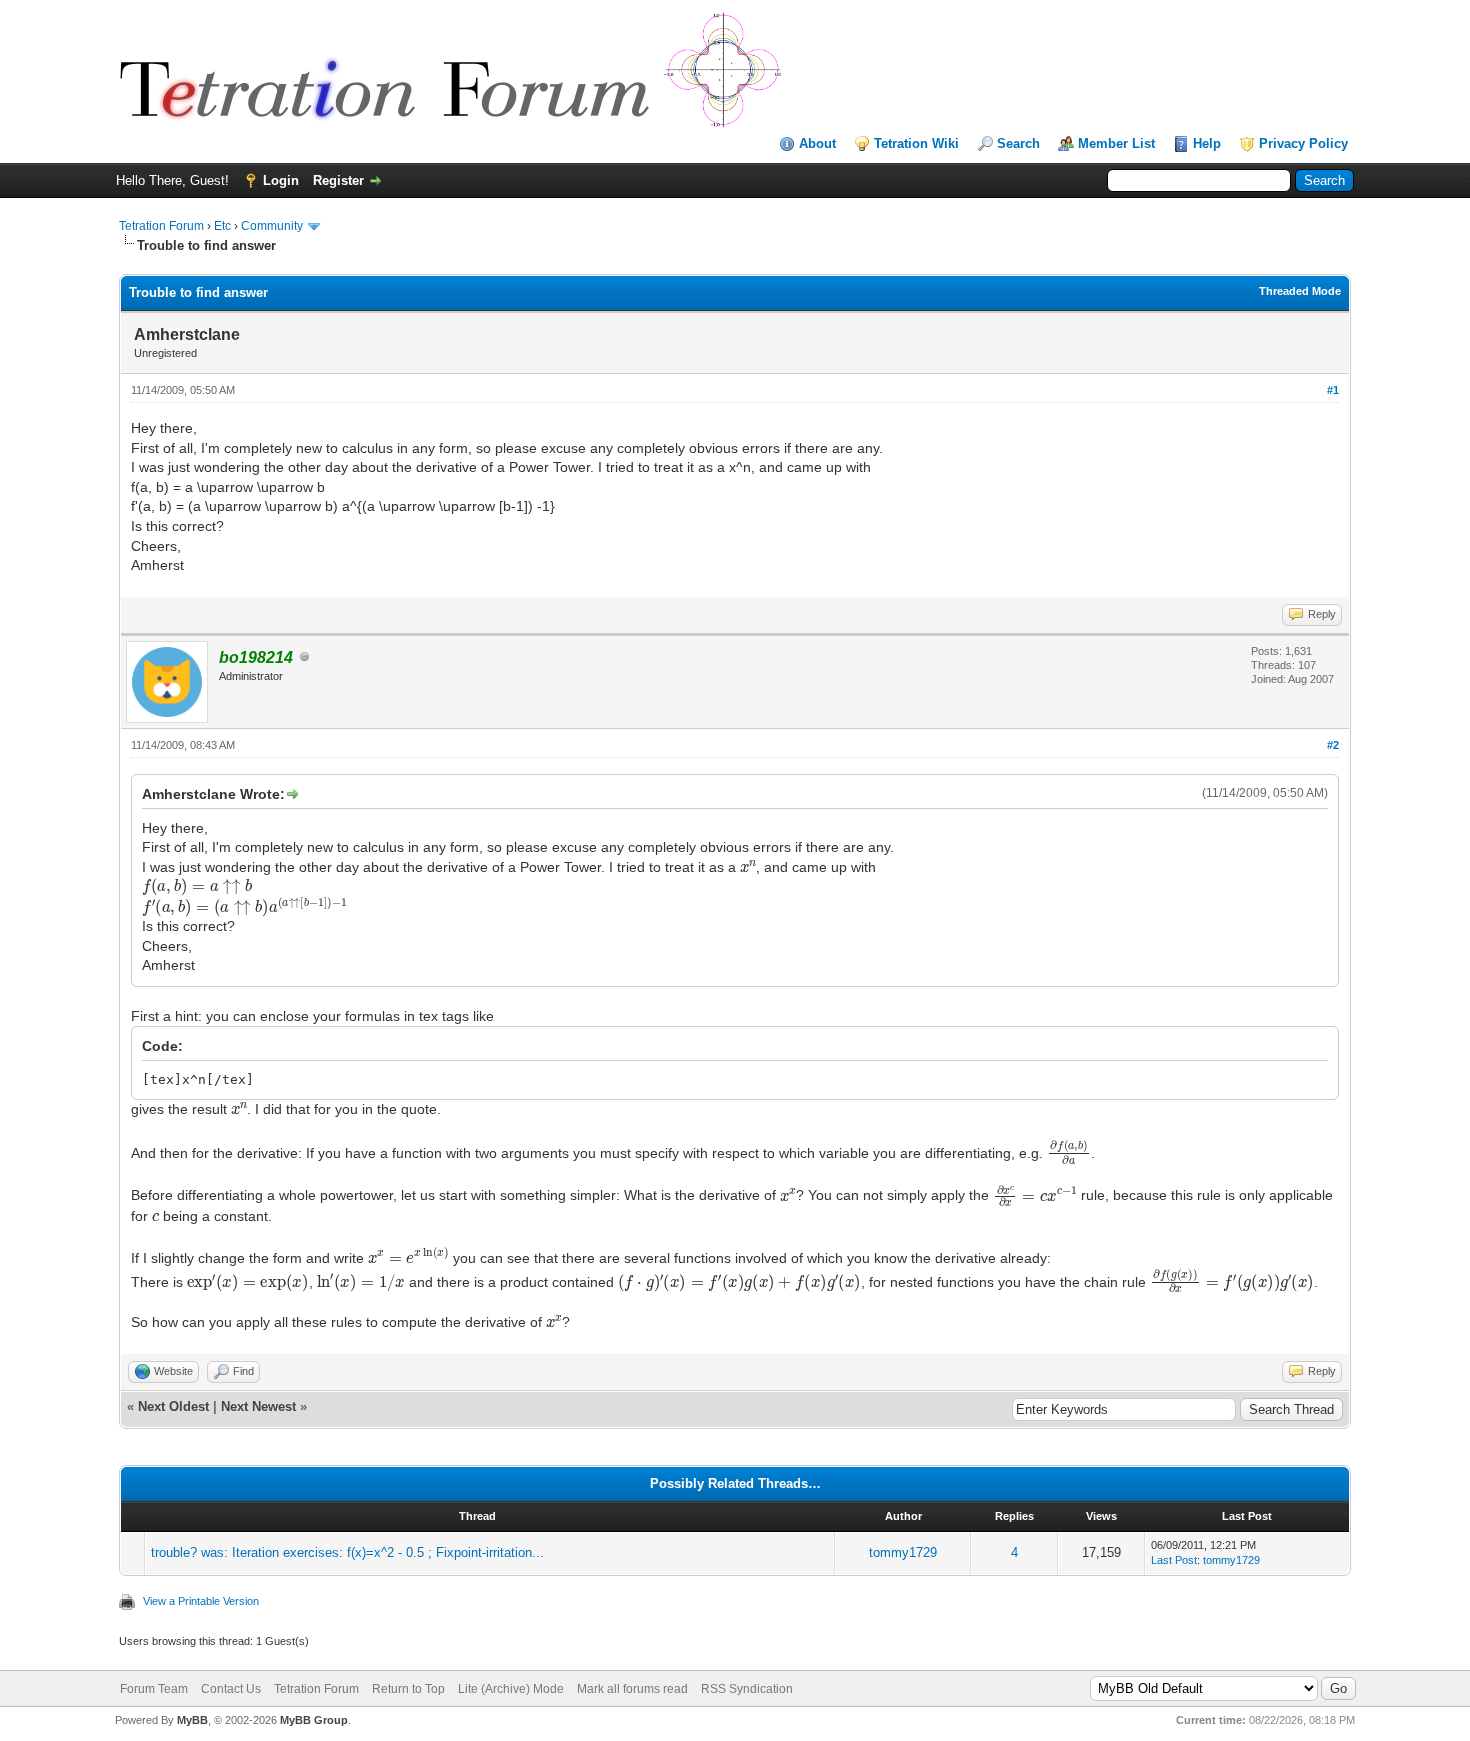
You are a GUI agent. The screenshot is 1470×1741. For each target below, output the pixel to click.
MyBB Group (314, 1720)
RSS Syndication (747, 1689)
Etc (222, 226)
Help (1207, 143)
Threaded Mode (1300, 291)
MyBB (192, 1720)
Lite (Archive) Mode (511, 1689)
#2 (1333, 745)
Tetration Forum (161, 226)
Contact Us (231, 1689)
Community (272, 226)
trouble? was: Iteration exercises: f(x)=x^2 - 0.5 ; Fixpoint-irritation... (347, 1552)
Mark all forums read (632, 1689)
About (817, 143)
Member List (1116, 143)
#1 (1333, 390)
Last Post (1174, 1560)
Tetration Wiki (916, 143)
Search (1018, 143)
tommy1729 (903, 1552)
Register (338, 180)
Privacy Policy (1303, 143)
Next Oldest (173, 1406)
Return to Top (408, 1689)
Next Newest (258, 1406)
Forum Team (154, 1689)
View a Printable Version (201, 1601)
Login (281, 180)
